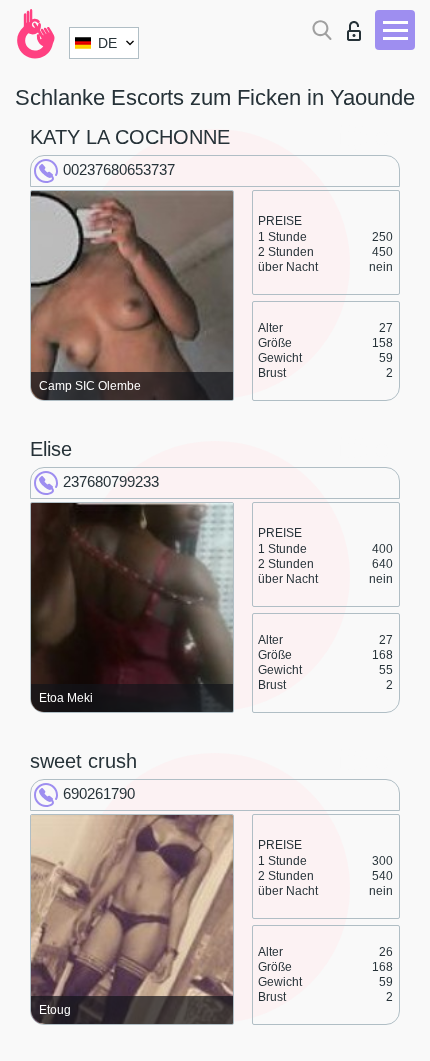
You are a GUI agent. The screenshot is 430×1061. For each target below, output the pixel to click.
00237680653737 (119, 169)
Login (358, 25)
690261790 (99, 793)
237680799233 (111, 481)
